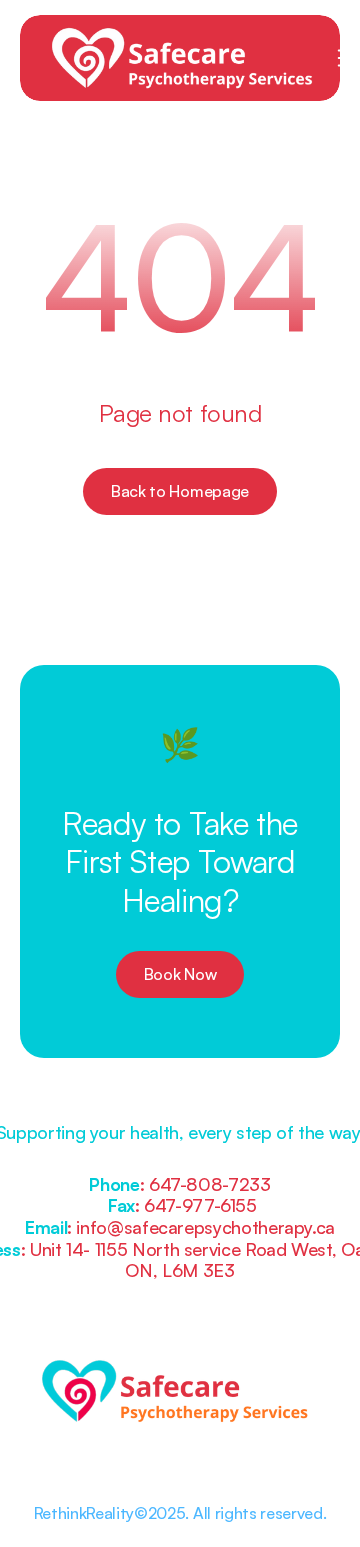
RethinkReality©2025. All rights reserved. (180, 1513)
